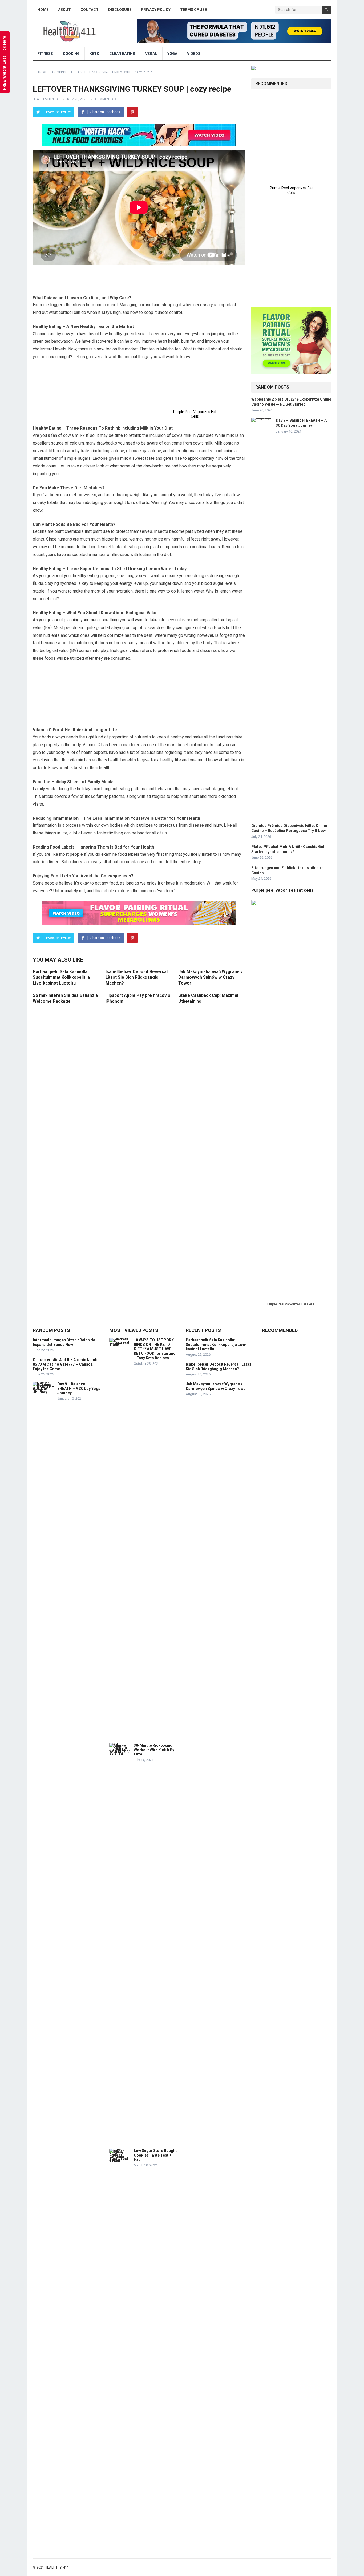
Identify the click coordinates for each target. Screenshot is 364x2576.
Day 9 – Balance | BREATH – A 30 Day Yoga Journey (79, 1389)
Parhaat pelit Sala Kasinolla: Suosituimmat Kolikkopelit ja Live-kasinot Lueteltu (61, 977)
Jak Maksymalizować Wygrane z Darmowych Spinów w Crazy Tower (211, 977)
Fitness (45, 54)
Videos (194, 54)
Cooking (71, 54)
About (64, 10)
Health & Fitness (46, 99)
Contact (90, 10)
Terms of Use (193, 10)
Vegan (151, 54)
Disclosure (120, 10)
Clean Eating (122, 54)
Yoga (172, 54)
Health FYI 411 (57, 2567)
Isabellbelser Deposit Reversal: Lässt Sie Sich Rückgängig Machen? (137, 977)
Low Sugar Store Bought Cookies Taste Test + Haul (155, 2155)
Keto (94, 54)
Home (43, 10)
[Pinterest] (132, 112)
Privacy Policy (156, 10)
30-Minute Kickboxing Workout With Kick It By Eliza (154, 1750)
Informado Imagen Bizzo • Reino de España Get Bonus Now (64, 1342)
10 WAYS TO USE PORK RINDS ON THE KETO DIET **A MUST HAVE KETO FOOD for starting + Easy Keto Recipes (155, 1349)
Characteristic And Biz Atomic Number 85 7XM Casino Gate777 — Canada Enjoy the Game (67, 1364)
